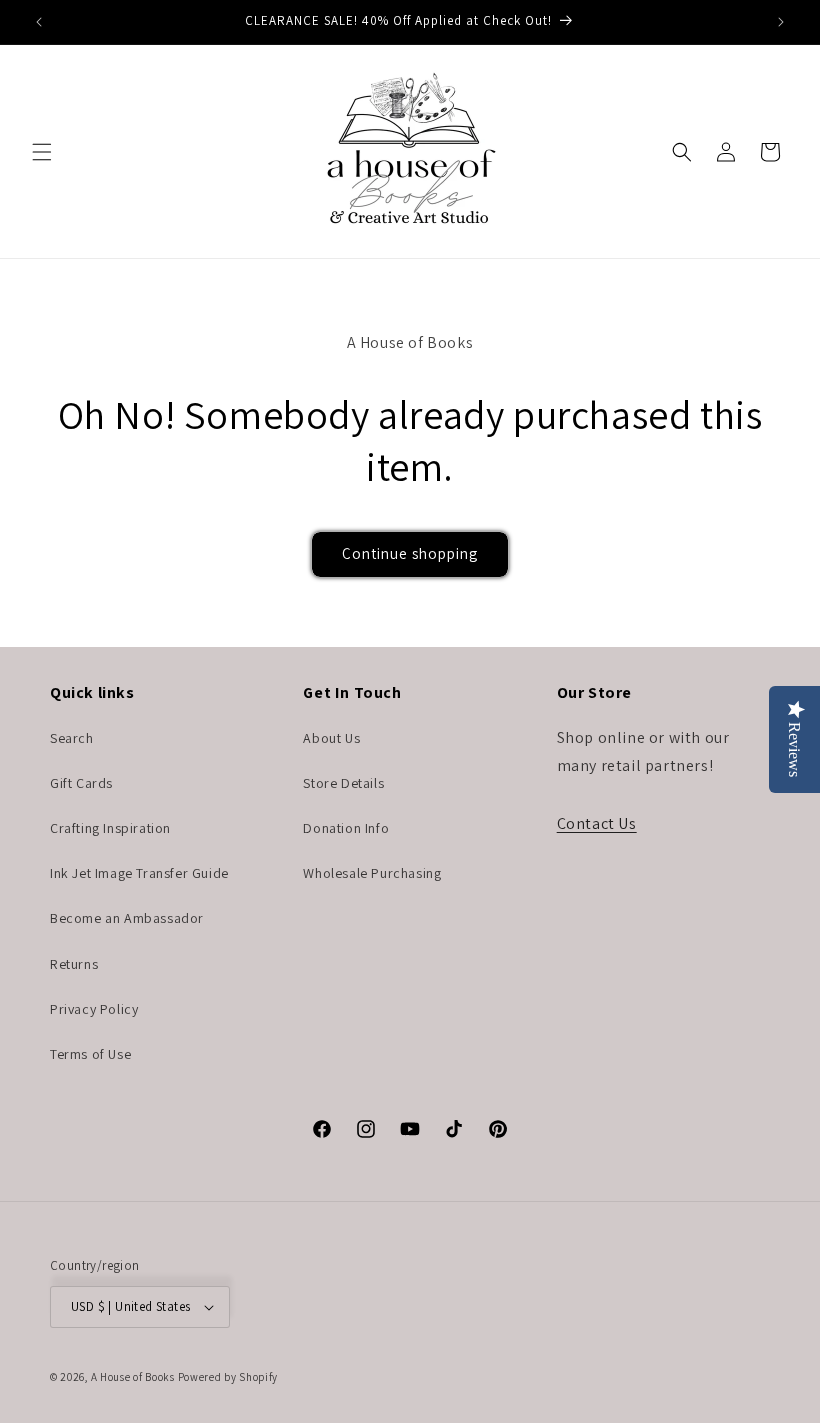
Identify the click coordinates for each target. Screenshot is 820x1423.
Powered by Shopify (228, 1377)
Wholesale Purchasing (372, 873)
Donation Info (346, 828)
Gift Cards (81, 783)
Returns (74, 964)
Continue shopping (410, 553)
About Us (331, 738)
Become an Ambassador (127, 918)
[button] (42, 152)
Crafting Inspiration (110, 828)
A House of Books (133, 1377)
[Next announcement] (781, 22)
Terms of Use (90, 1054)
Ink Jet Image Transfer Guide (139, 873)
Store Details (343, 783)
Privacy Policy (94, 1009)
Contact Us (597, 823)
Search (72, 738)
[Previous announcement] (39, 22)
